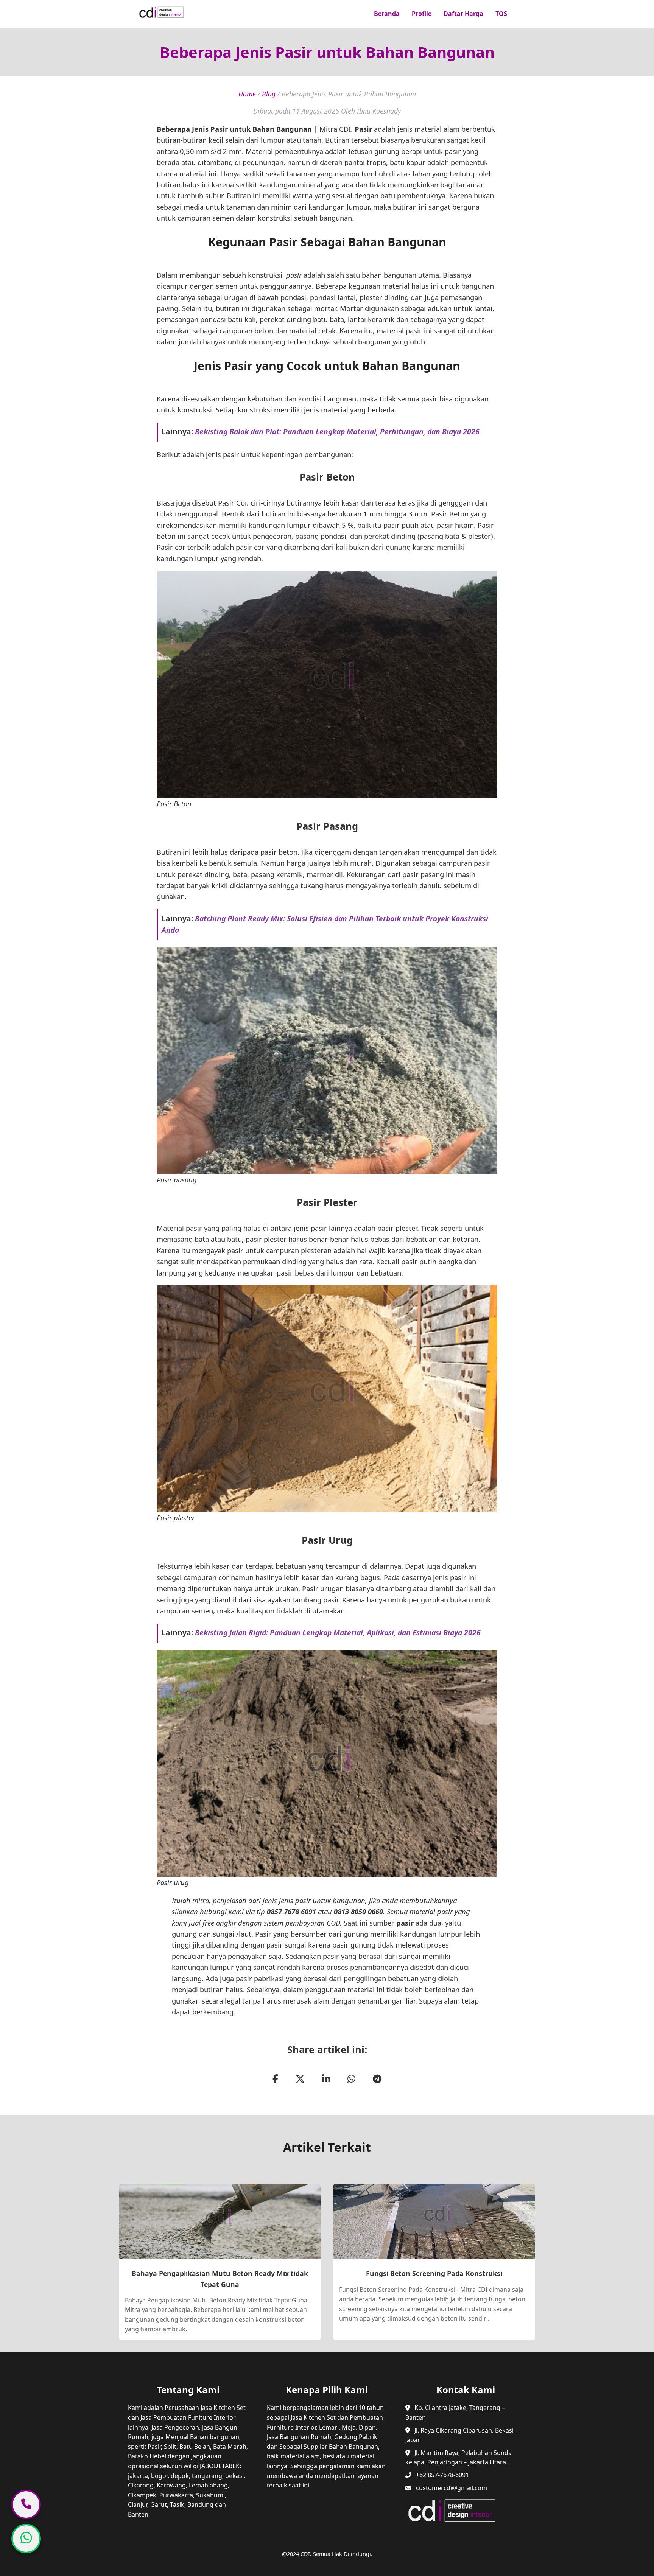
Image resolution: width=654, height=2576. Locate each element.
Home (247, 94)
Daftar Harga (463, 14)
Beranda (387, 14)
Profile (422, 14)
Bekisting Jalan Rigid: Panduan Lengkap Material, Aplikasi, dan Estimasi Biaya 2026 (338, 1633)
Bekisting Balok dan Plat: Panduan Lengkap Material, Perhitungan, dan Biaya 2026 (337, 432)
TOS (501, 14)
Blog (269, 94)
